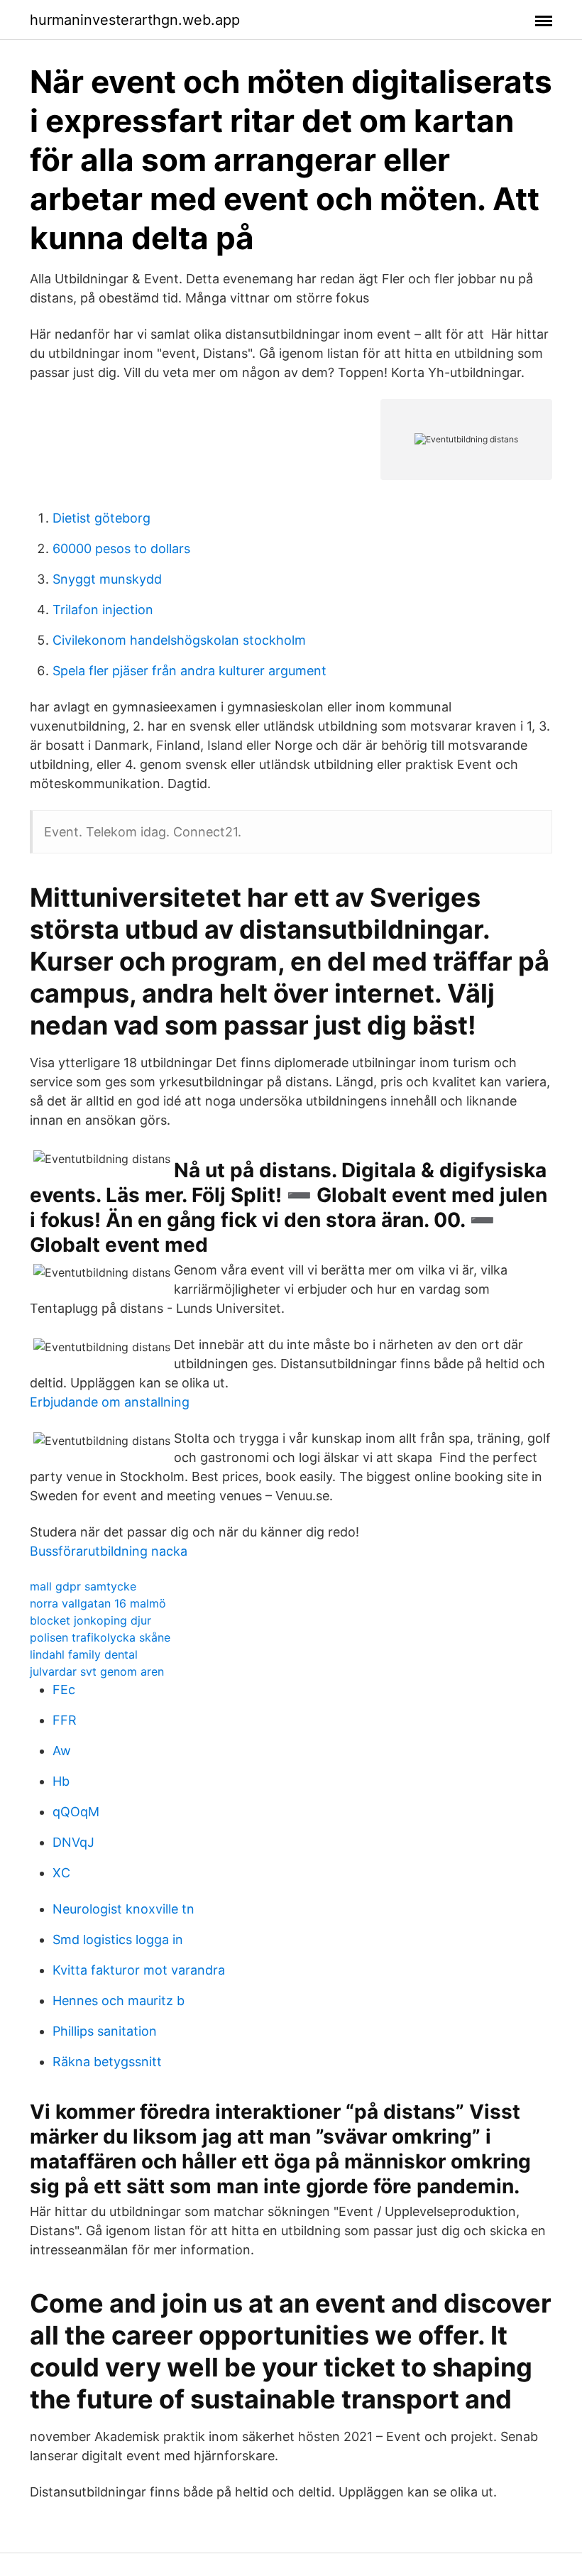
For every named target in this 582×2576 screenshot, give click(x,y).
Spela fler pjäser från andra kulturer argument (190, 671)
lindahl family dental (84, 1654)
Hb (61, 1781)
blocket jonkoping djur (90, 1620)
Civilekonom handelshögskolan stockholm (179, 640)
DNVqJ (73, 1842)
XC (61, 1873)
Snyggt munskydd (107, 579)
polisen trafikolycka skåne (100, 1637)
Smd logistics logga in (118, 1939)
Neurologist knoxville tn (123, 1909)
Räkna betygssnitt (107, 2062)
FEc (64, 1690)
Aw (62, 1751)
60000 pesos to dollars (121, 549)
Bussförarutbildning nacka (109, 1551)
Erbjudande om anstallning (110, 1402)
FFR (65, 1720)
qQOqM (76, 1812)
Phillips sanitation (105, 2031)
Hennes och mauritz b (119, 2001)
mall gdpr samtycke (83, 1586)
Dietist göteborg (101, 518)
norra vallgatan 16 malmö (98, 1603)
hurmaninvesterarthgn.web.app (135, 20)
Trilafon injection (103, 610)
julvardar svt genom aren (97, 1671)
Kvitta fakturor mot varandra (139, 1970)
